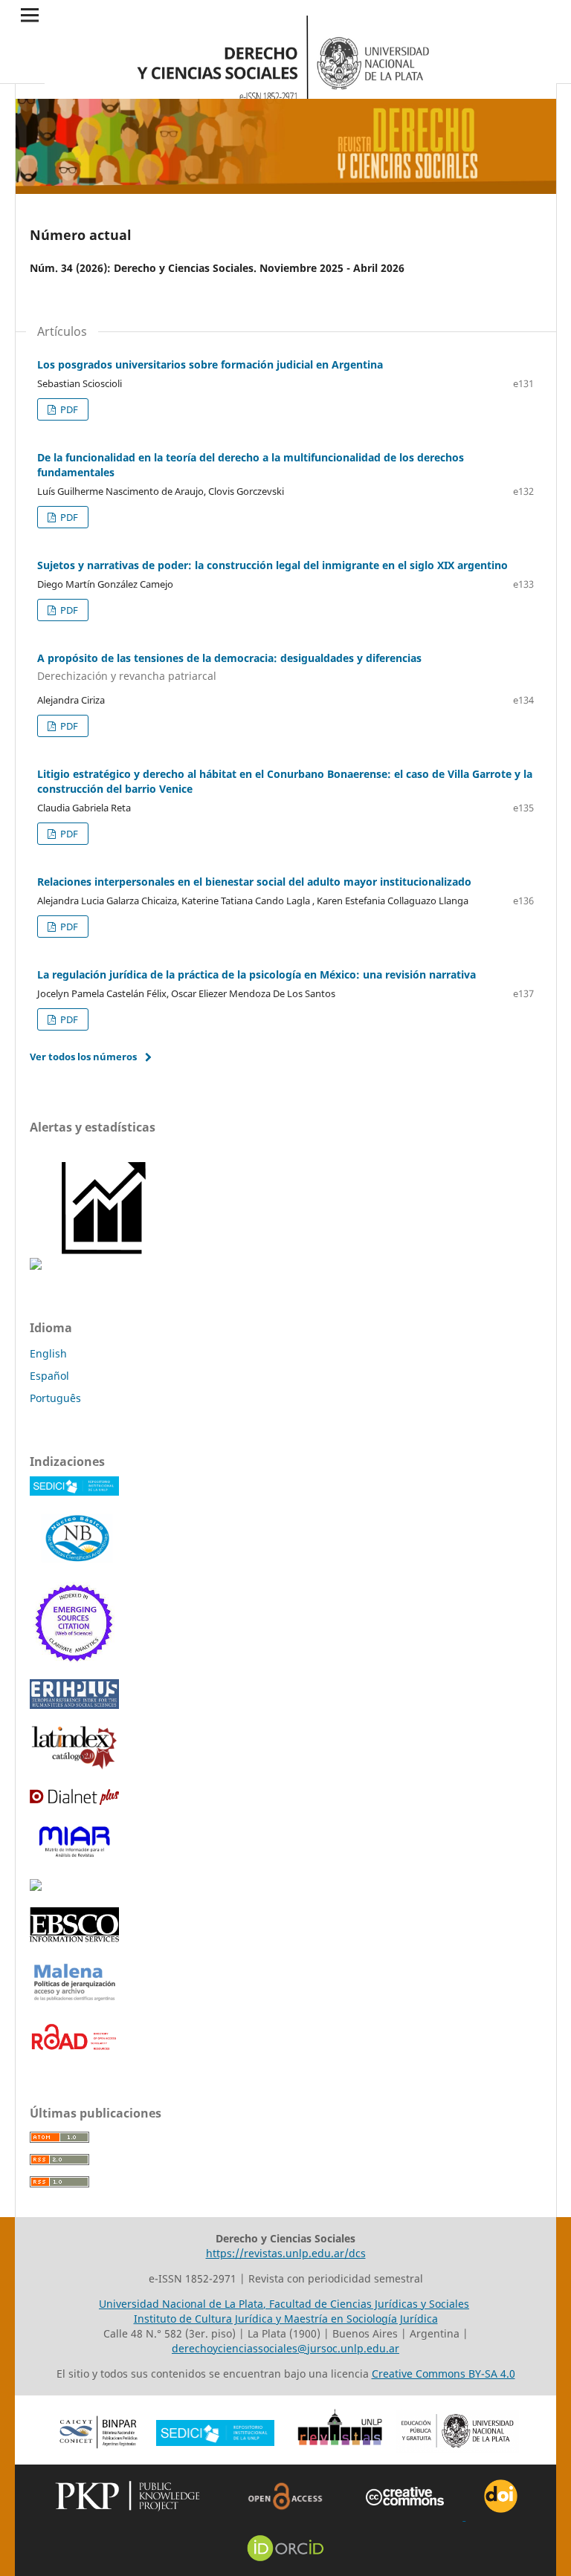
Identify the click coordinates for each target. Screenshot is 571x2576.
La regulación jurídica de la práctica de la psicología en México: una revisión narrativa (257, 974)
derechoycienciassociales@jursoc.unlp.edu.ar (285, 2348)
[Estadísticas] (106, 1266)
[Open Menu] (30, 15)
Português (55, 1398)
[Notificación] (36, 1266)
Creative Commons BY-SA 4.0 (443, 2374)
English (48, 1353)
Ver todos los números (83, 1057)
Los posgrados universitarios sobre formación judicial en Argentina (210, 364)
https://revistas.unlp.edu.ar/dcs (286, 2253)
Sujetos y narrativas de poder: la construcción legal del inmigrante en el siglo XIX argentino (272, 565)
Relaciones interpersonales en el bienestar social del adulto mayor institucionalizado (254, 882)
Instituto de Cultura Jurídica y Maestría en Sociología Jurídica (286, 2319)
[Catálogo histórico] (74, 1766)
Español (49, 1376)
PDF (68, 409)
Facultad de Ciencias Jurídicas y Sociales (369, 2304)
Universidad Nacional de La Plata (181, 2304)
